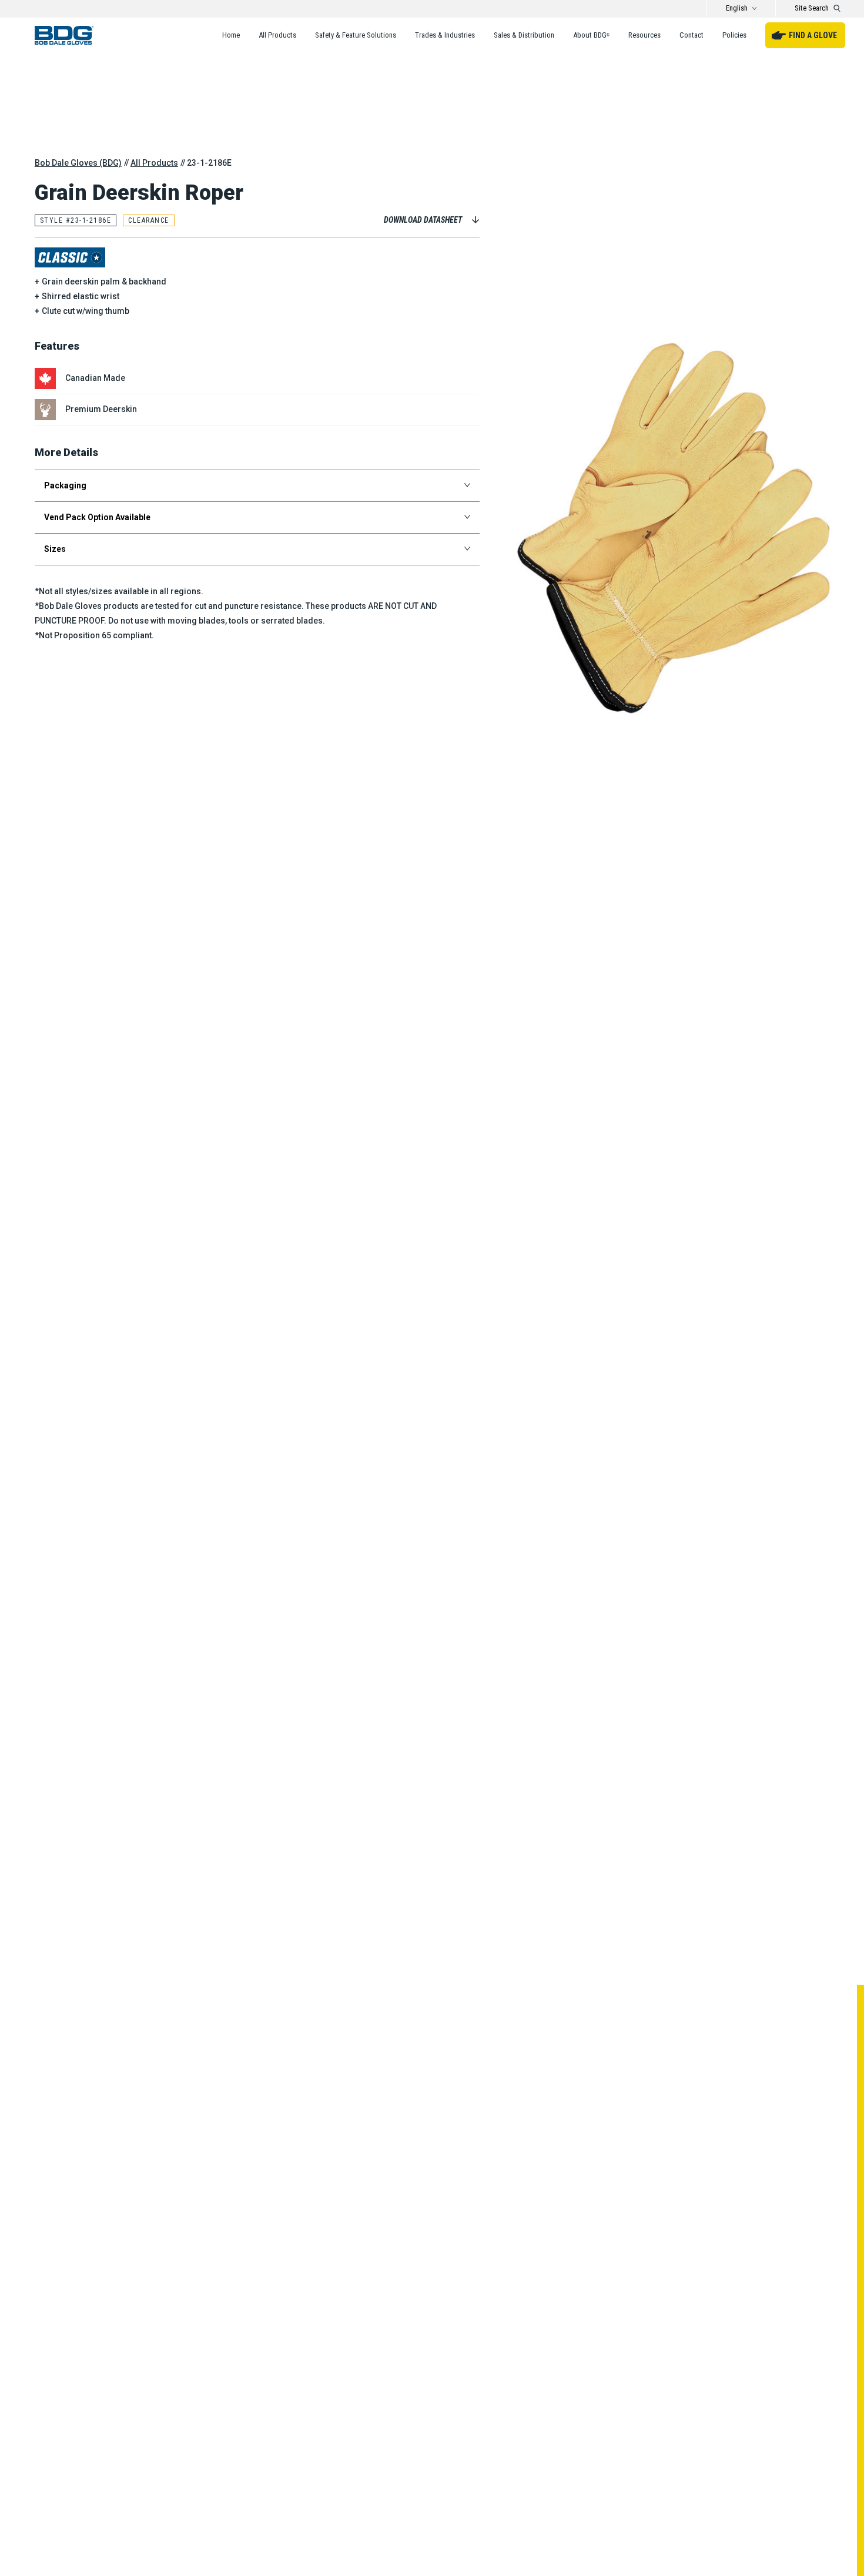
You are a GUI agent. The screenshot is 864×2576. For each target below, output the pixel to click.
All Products (277, 35)
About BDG (591, 35)
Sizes (55, 549)
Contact (691, 35)
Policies (734, 35)
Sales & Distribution (524, 35)
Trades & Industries (445, 35)
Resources (644, 35)
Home (231, 35)
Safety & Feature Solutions (356, 35)
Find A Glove (813, 35)
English (737, 8)
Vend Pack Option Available (97, 517)
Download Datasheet (423, 220)
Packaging (65, 485)
